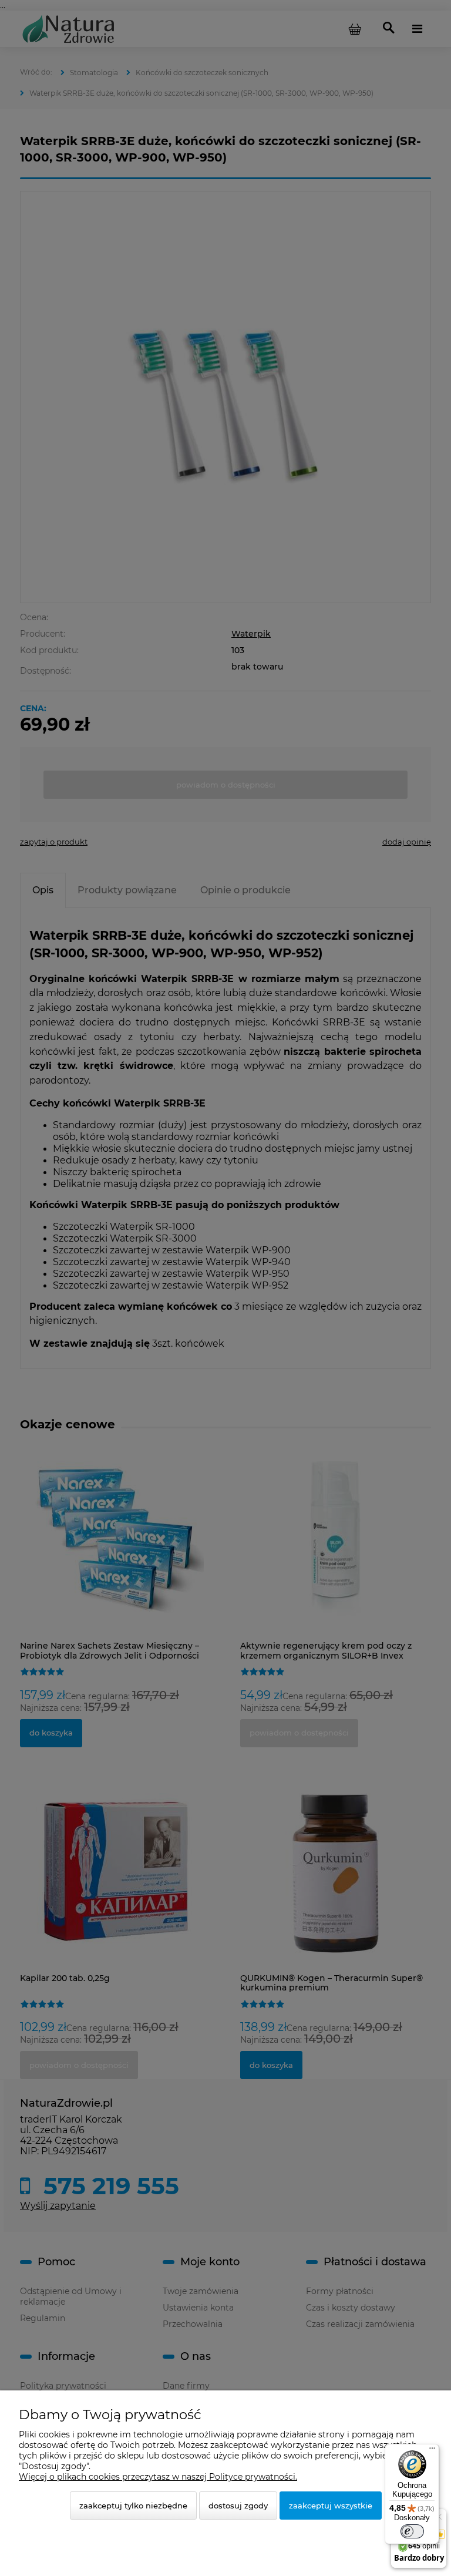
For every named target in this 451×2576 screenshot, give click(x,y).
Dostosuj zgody (238, 2506)
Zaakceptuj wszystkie (331, 2506)
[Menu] (432, 2451)
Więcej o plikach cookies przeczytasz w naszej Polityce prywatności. (158, 2477)
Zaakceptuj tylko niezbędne (133, 2506)
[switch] (412, 2531)
